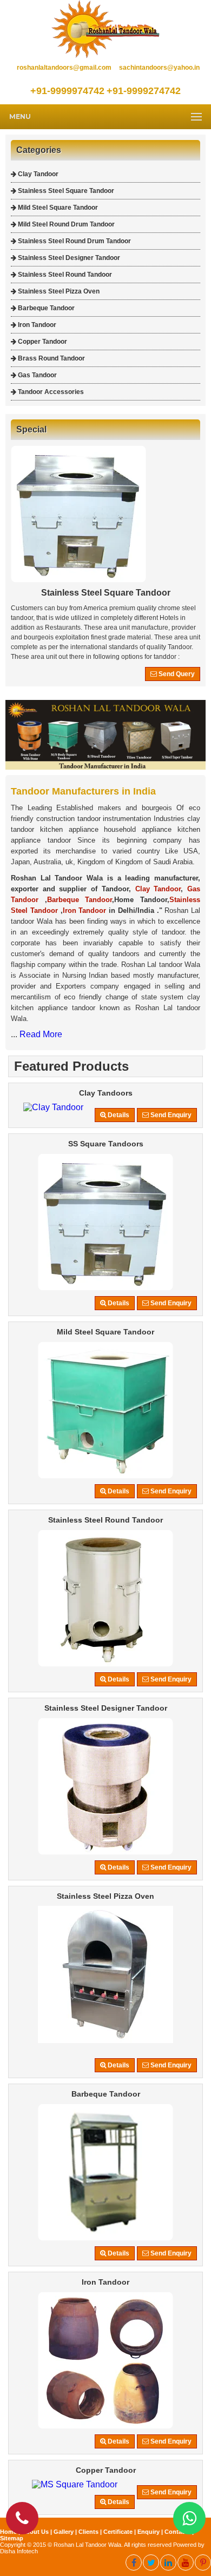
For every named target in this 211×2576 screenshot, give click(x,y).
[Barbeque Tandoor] (105, 2238)
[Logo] (105, 55)
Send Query (176, 674)
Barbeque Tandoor (45, 308)
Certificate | (120, 2532)
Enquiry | (151, 2532)
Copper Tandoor (42, 342)
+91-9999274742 (144, 91)
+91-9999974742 (67, 91)
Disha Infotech (19, 2551)
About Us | (38, 2532)
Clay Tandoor (37, 174)
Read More (41, 1034)
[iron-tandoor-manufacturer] (105, 2426)
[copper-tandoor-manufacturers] (75, 2484)
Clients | (91, 2532)
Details (118, 1115)
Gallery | (66, 2532)
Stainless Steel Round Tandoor (64, 275)
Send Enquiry (170, 1115)
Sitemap (12, 2538)
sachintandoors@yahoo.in (159, 68)
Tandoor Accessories (50, 392)
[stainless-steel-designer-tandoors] (105, 1852)
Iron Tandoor (36, 325)
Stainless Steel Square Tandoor (65, 191)
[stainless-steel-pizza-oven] (105, 2040)
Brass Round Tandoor (51, 358)
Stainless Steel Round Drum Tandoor (74, 241)
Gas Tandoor (37, 375)
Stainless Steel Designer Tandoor (68, 258)
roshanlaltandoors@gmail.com (64, 68)
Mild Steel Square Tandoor (57, 208)
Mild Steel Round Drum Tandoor (65, 224)
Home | (11, 2532)
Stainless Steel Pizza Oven (58, 291)
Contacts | (179, 2532)
